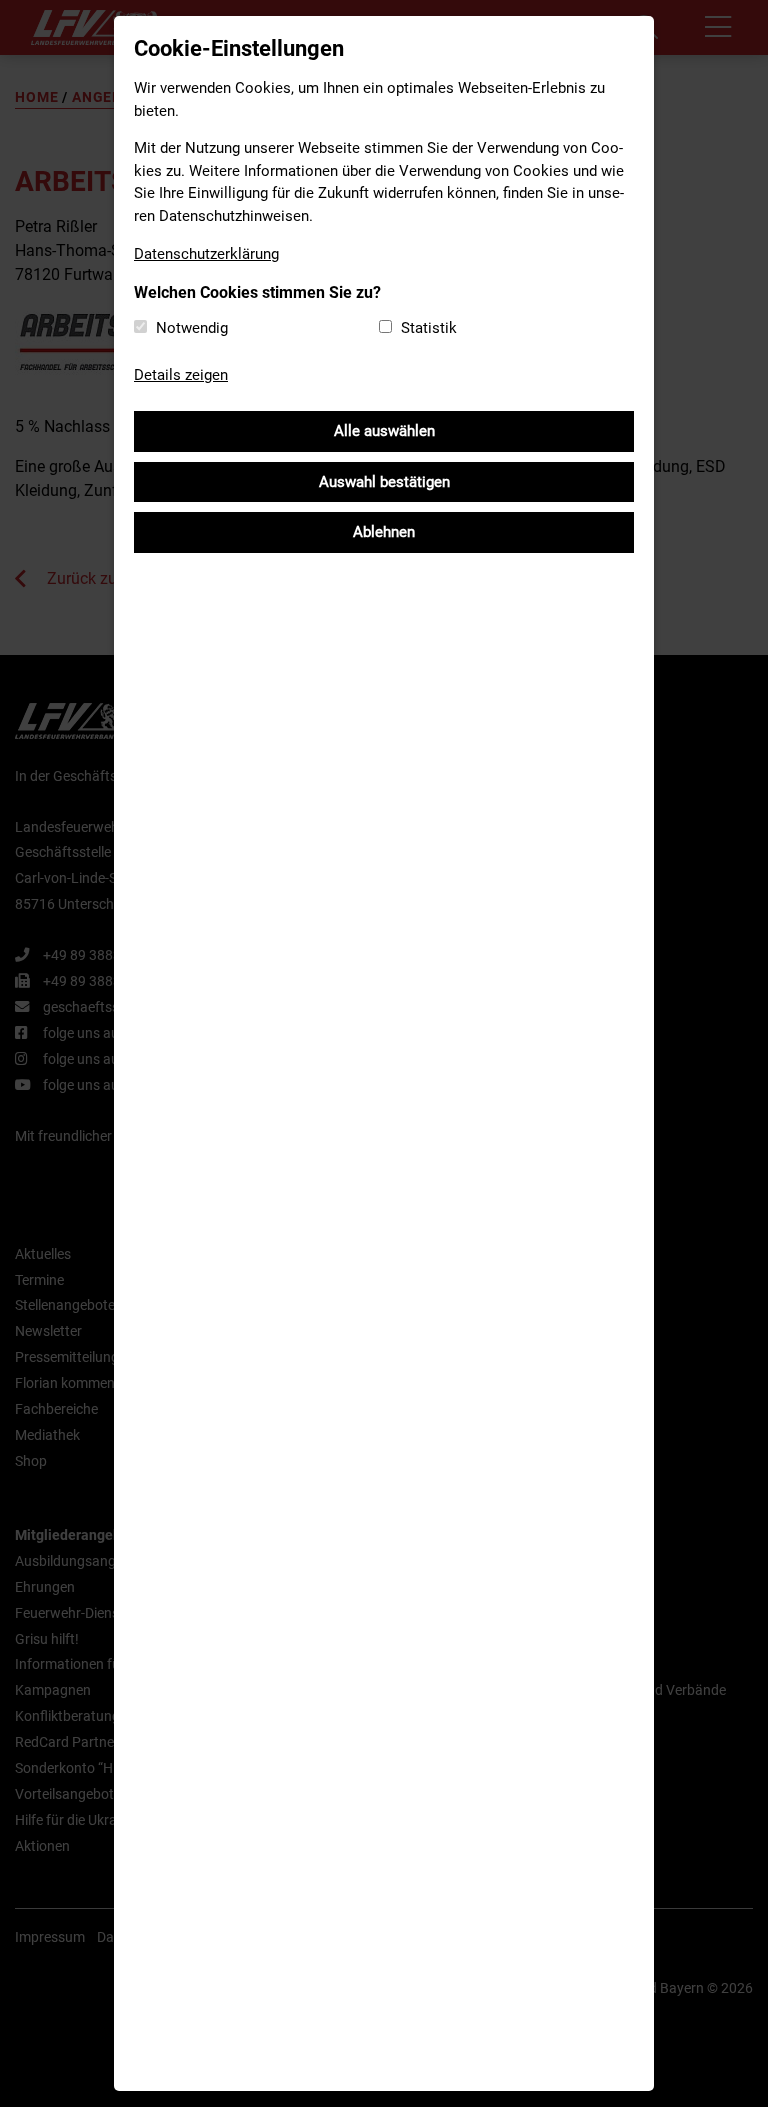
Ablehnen (384, 532)
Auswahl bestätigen (384, 482)
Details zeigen (181, 375)
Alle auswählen (384, 431)
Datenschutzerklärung (206, 254)
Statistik (429, 328)
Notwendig (192, 328)
